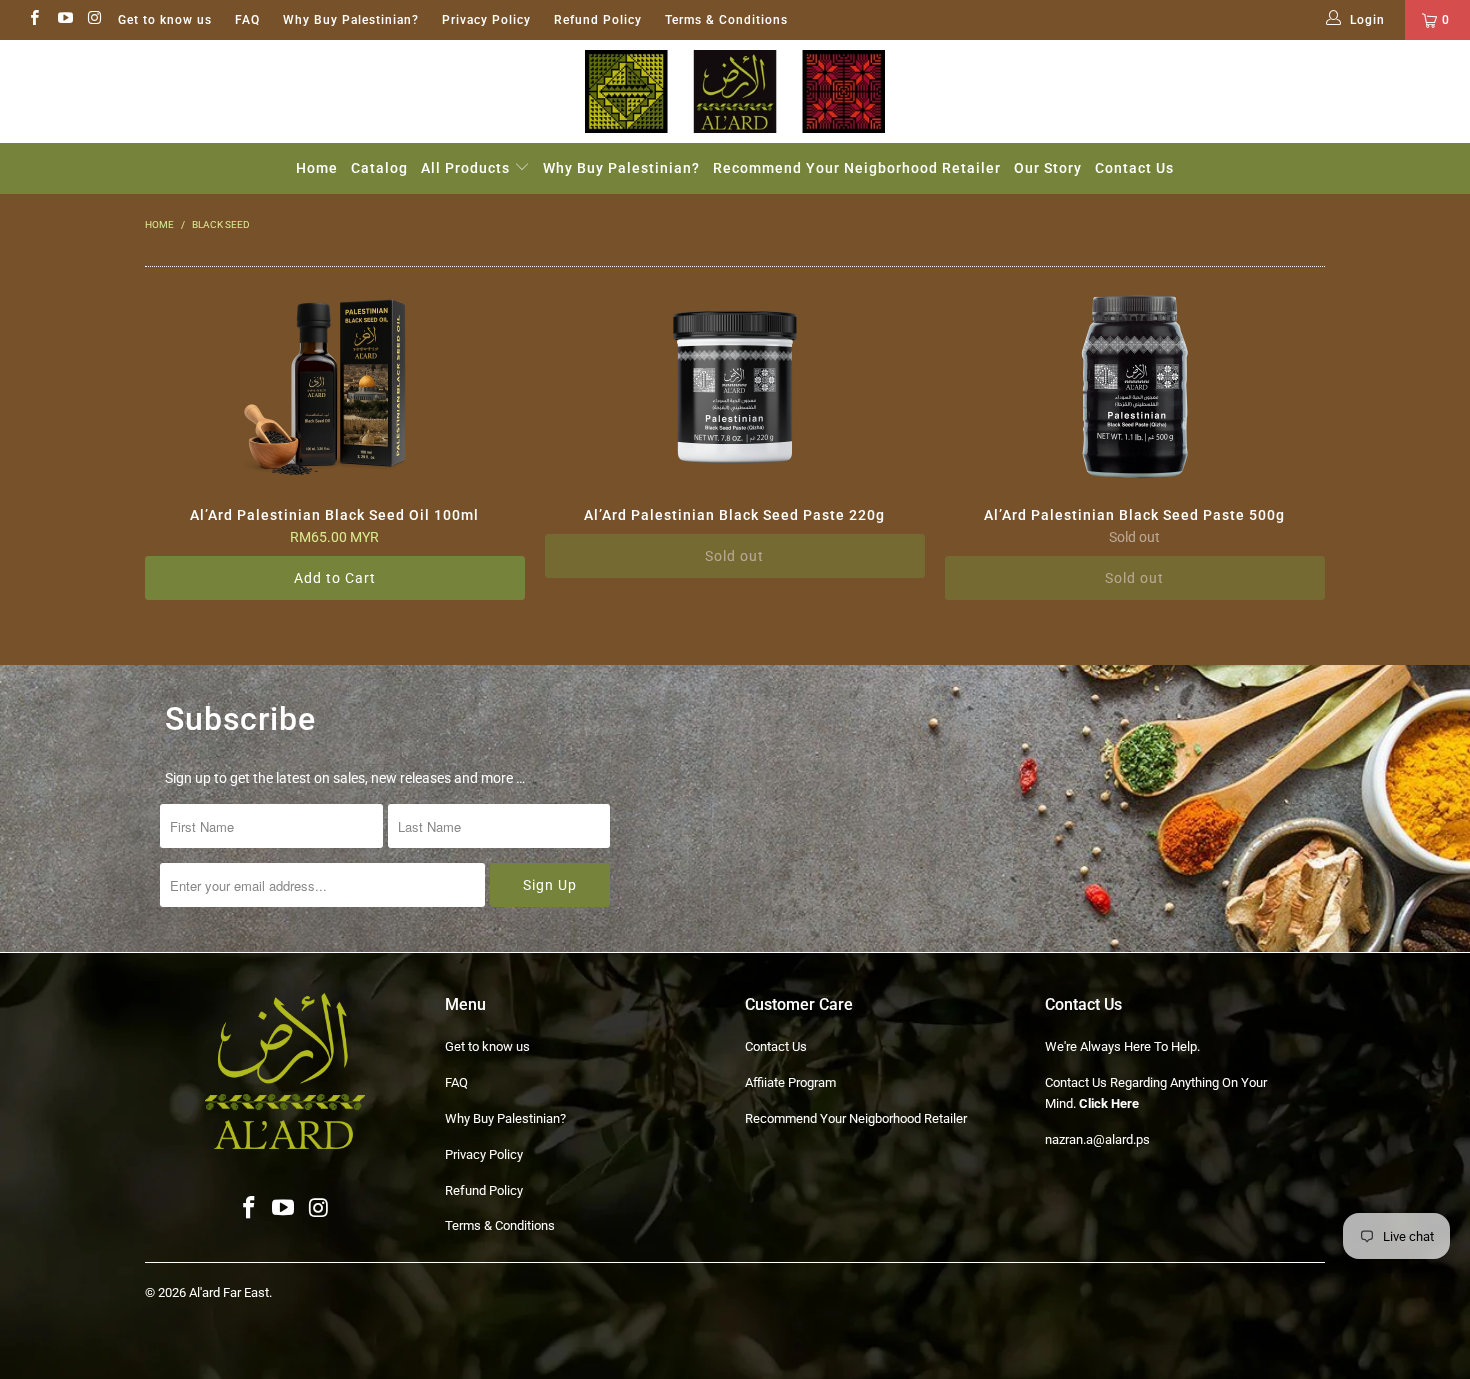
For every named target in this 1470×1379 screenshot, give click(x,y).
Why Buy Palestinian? (351, 20)
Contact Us (1134, 168)
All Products (467, 168)
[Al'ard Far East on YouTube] (63, 20)
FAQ (247, 20)
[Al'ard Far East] (735, 91)
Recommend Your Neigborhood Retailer (857, 168)
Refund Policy (598, 20)
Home (317, 168)
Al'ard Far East (229, 1292)
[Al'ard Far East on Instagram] (94, 20)
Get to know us (165, 20)
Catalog (379, 168)
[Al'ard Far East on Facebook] (33, 20)
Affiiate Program (790, 1082)
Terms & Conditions (726, 20)
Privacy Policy (486, 20)
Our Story (1048, 168)
